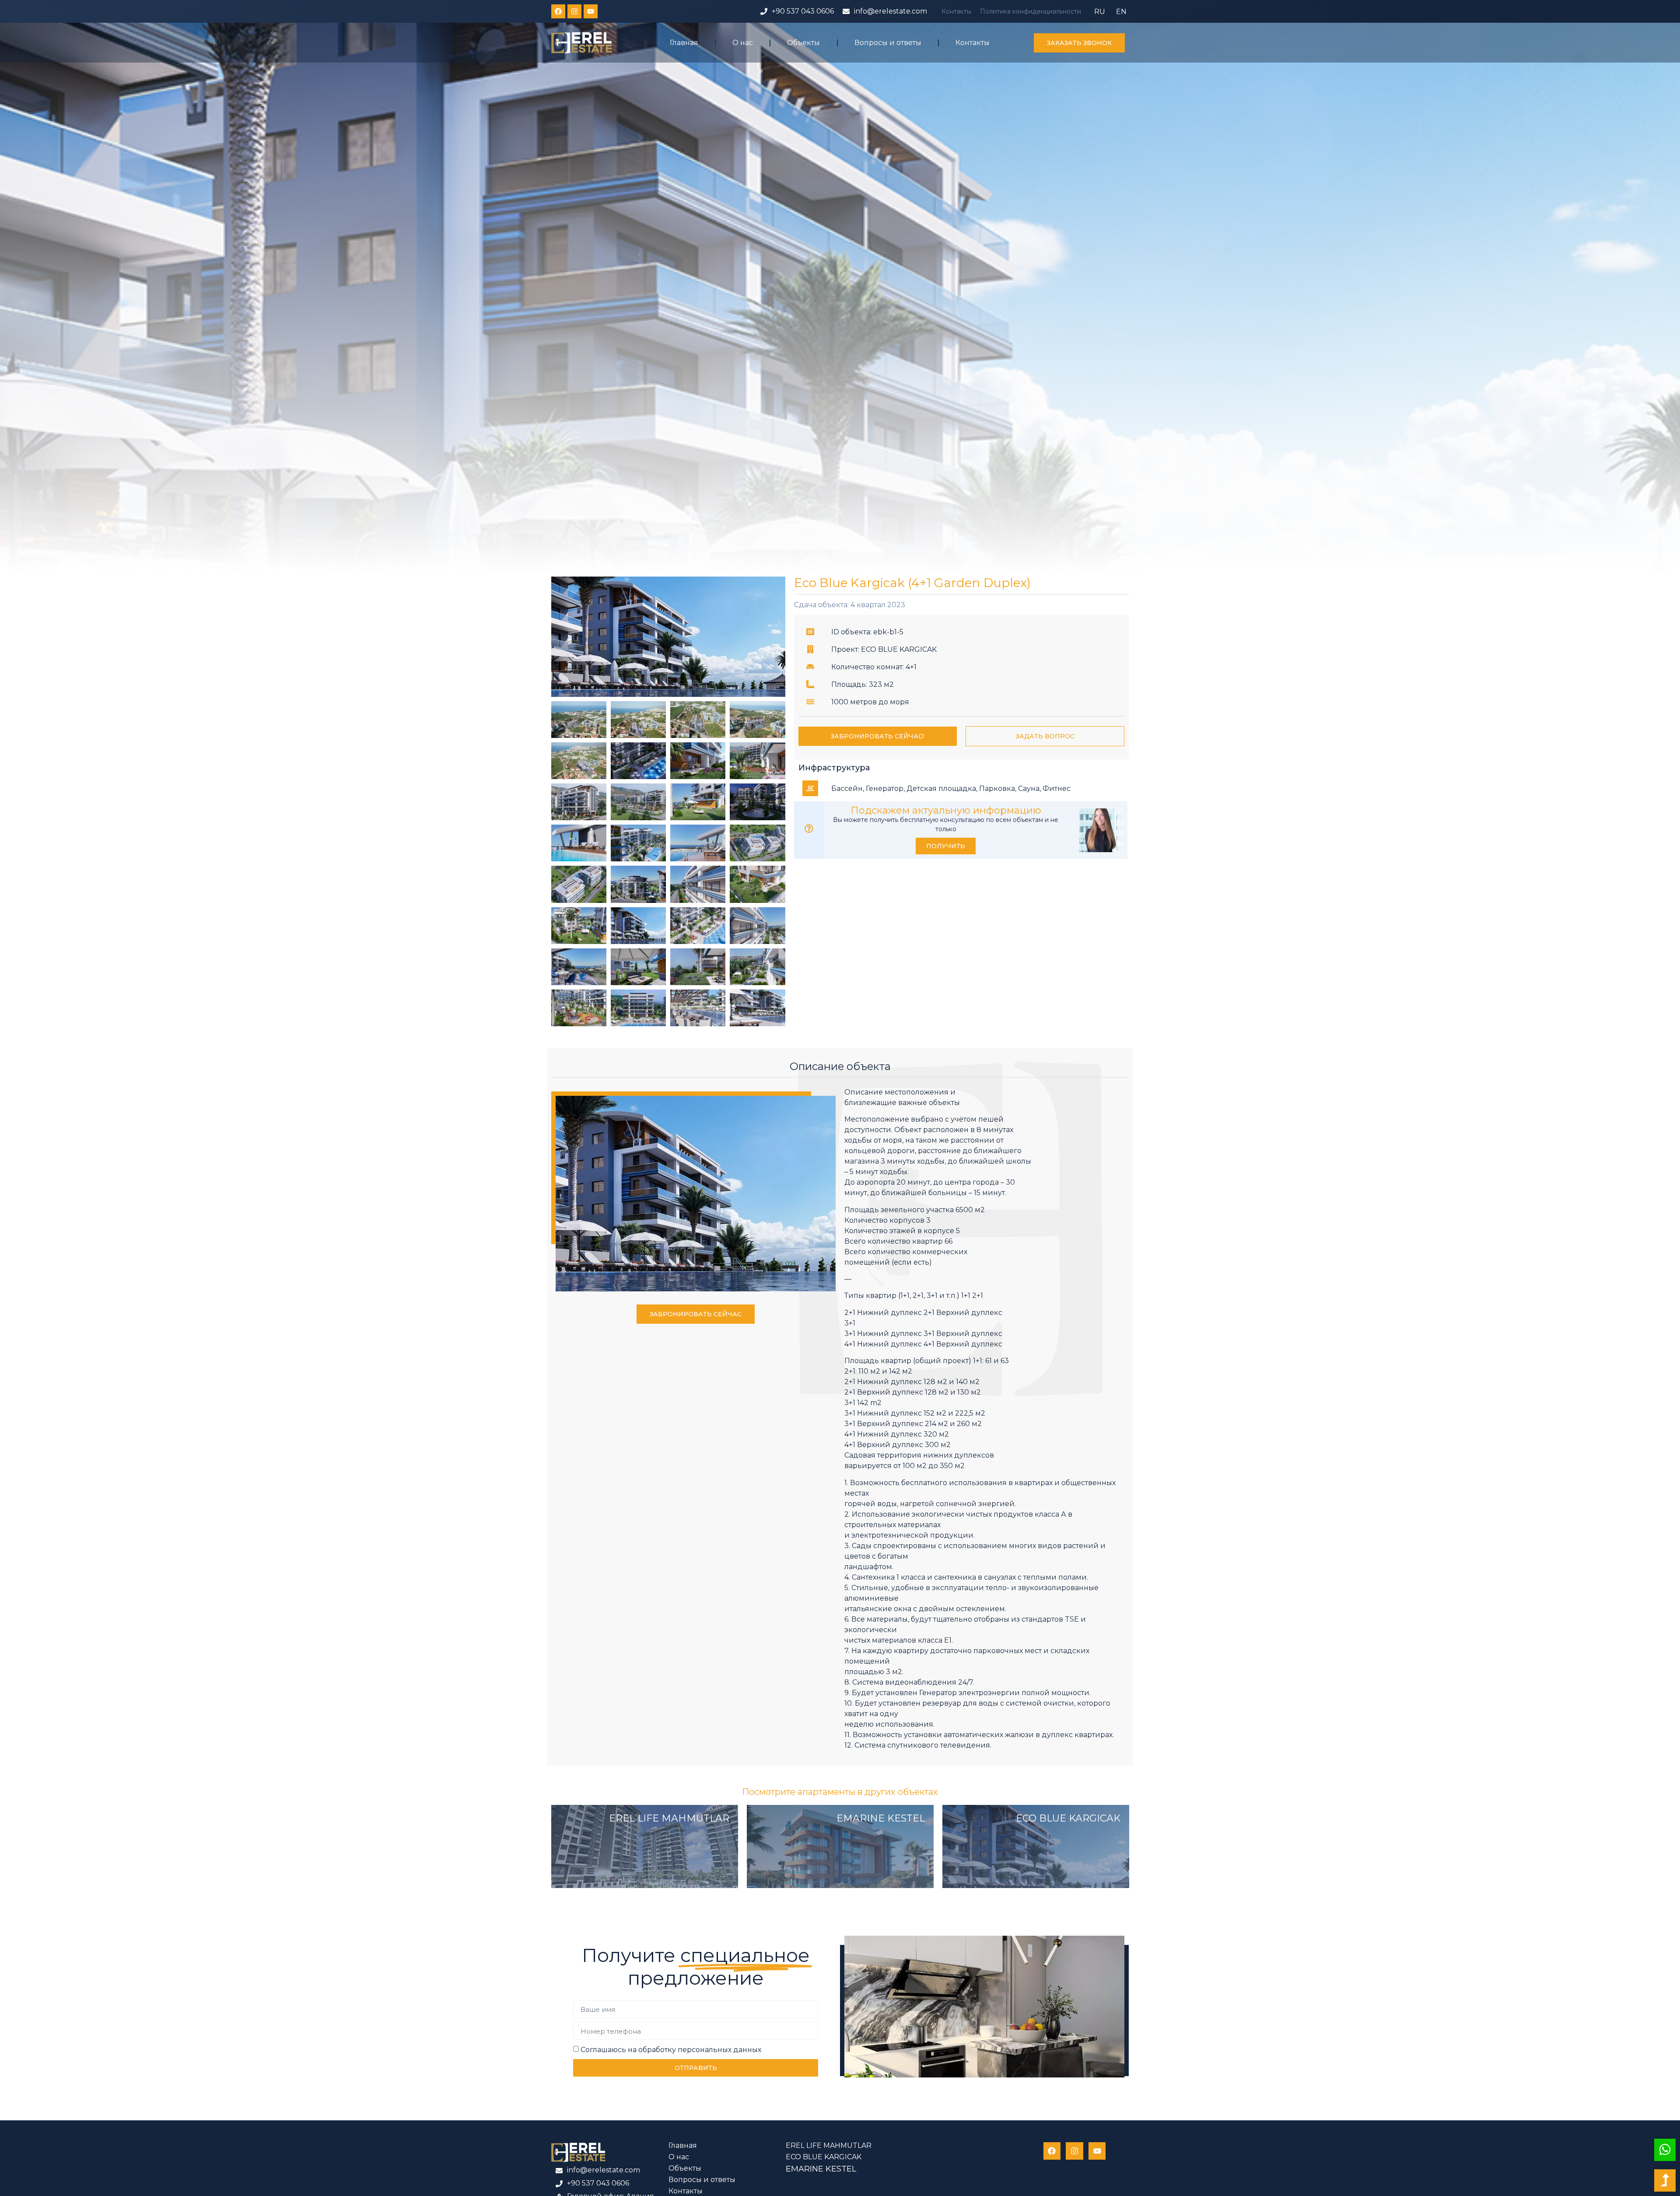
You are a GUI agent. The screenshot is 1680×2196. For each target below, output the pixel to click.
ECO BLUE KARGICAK (1068, 1818)
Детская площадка (941, 789)
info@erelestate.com (891, 11)
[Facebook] (558, 11)
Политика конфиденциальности (1031, 11)
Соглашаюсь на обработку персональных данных (671, 2050)
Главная (684, 43)
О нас (743, 43)
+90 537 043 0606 (803, 11)
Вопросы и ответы (888, 43)
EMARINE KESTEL (881, 1818)
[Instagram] (574, 11)
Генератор (885, 789)
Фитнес (1057, 789)
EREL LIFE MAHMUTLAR (669, 1818)
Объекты (803, 43)
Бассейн (847, 789)
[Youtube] (591, 11)
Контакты (956, 11)
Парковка (997, 789)
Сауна (1029, 789)
